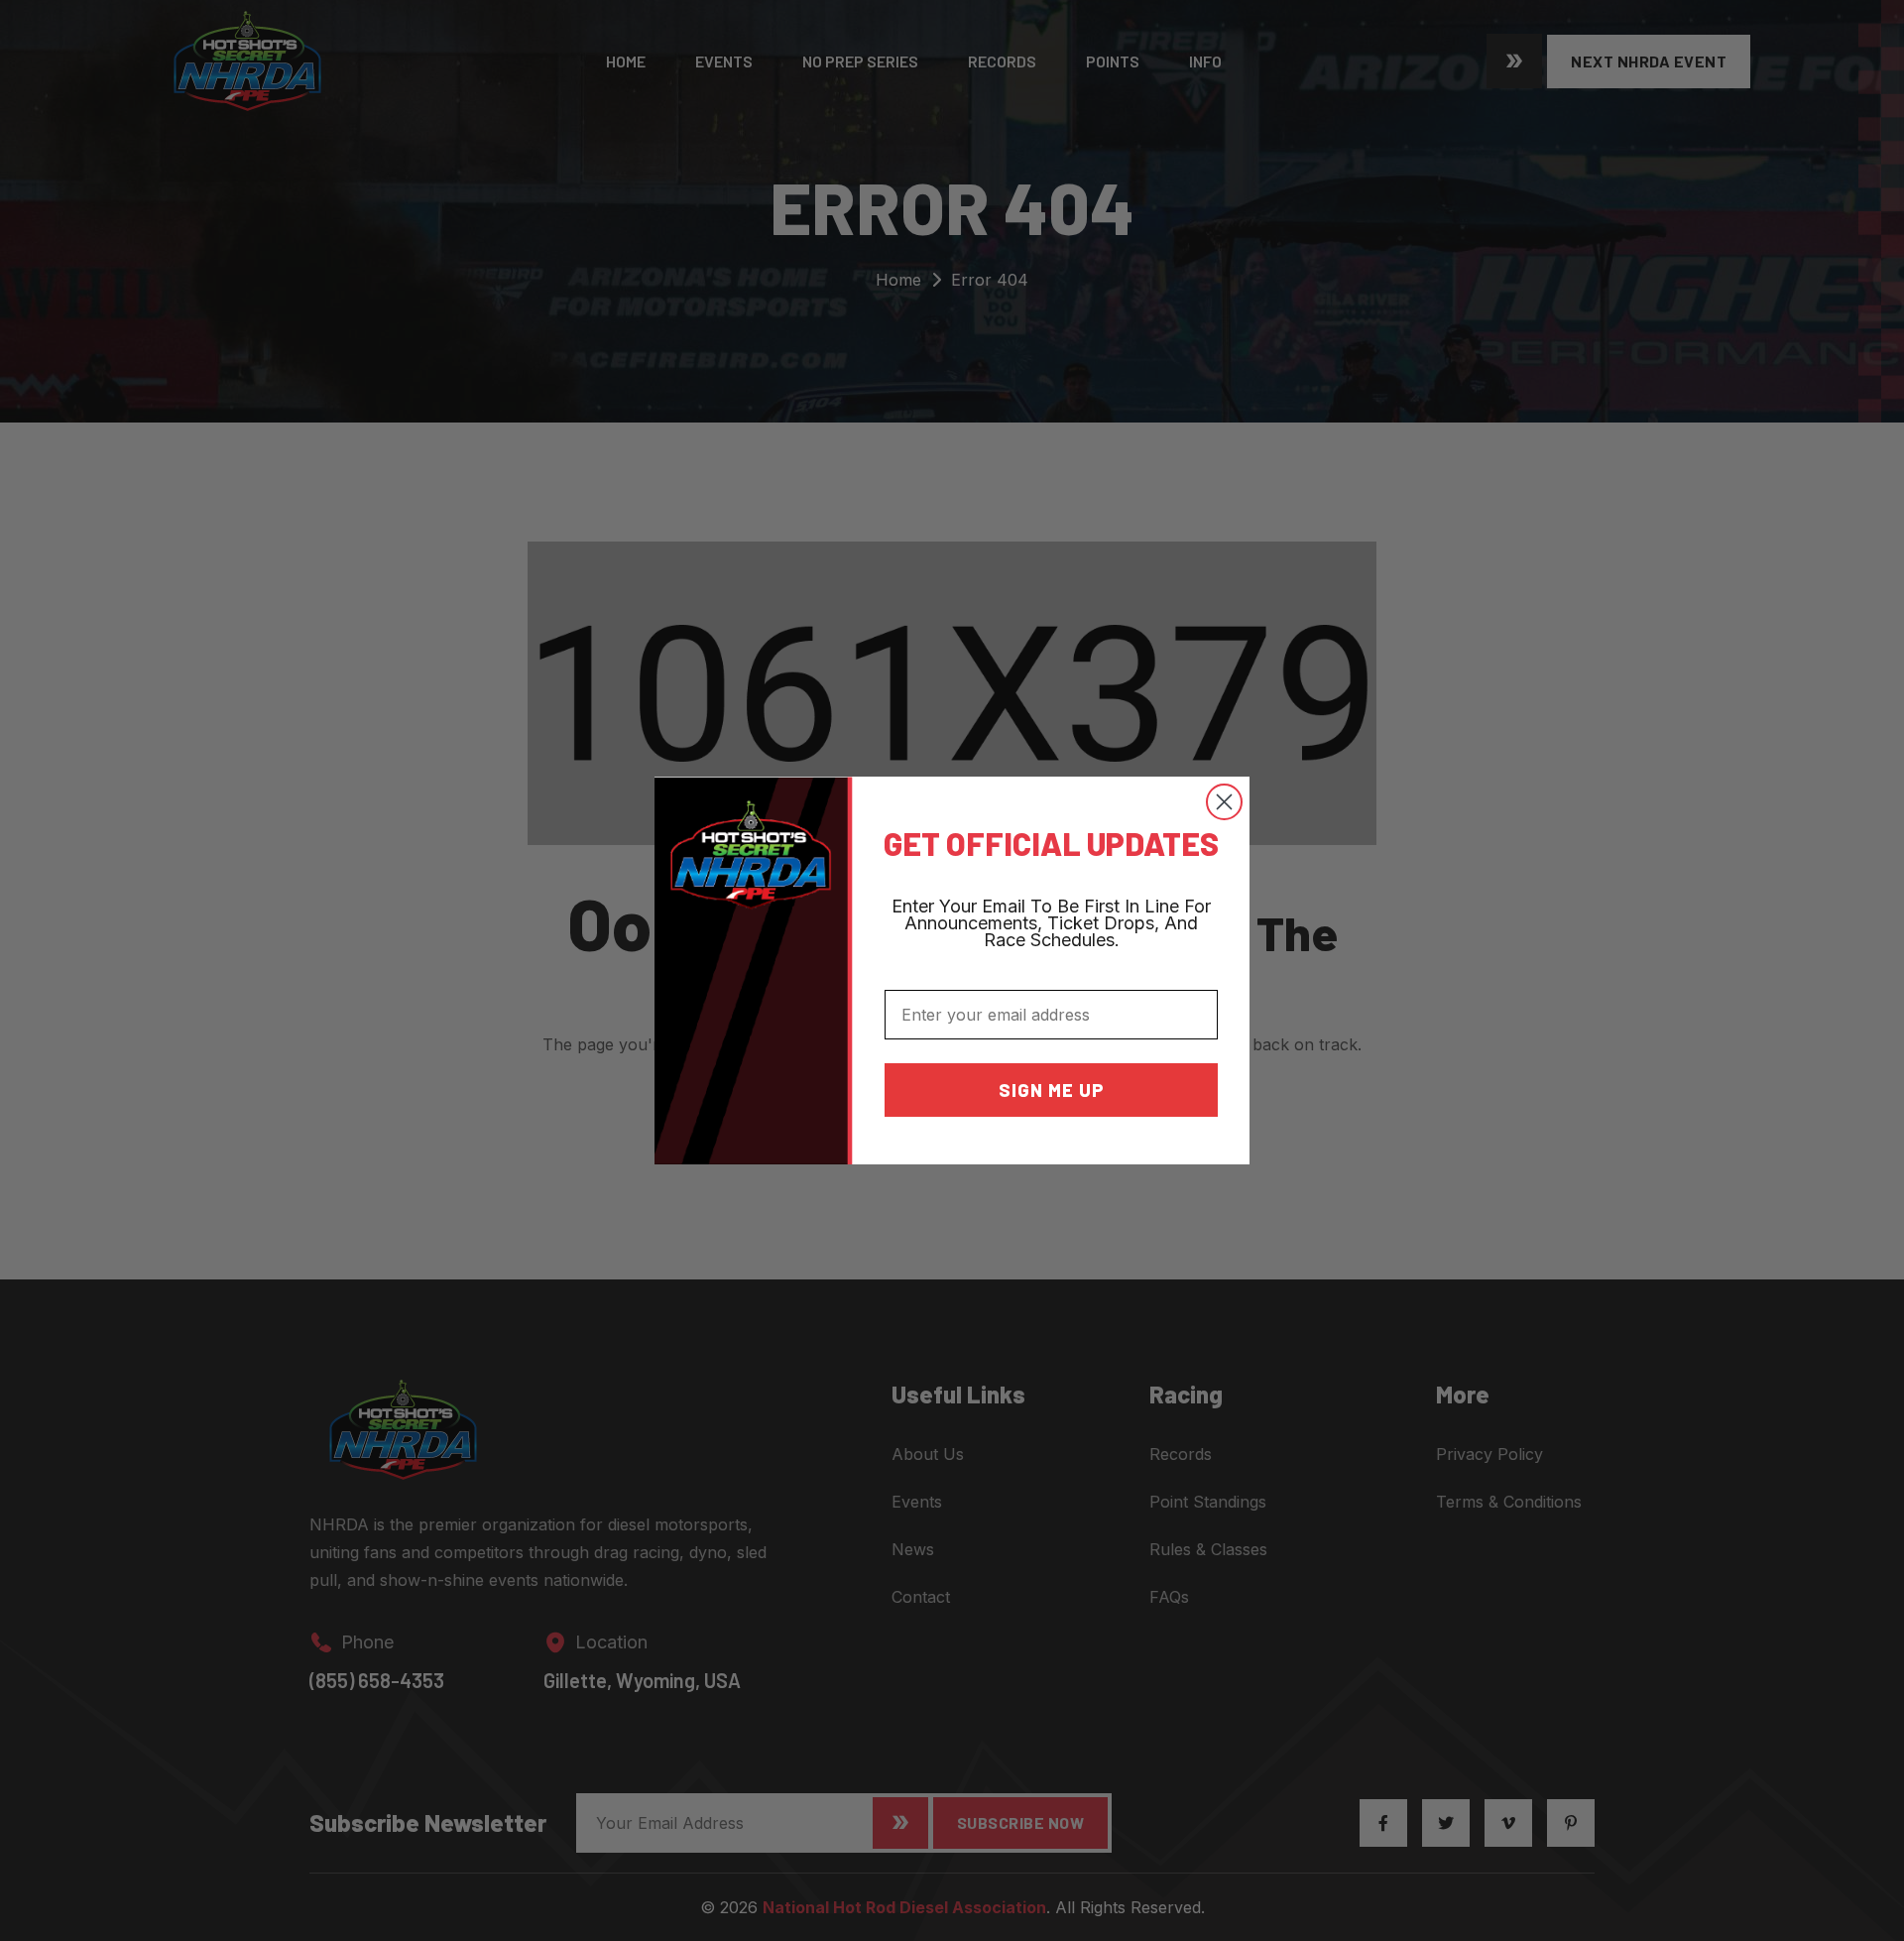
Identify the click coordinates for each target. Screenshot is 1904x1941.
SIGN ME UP (1052, 1090)
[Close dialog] (1224, 802)
